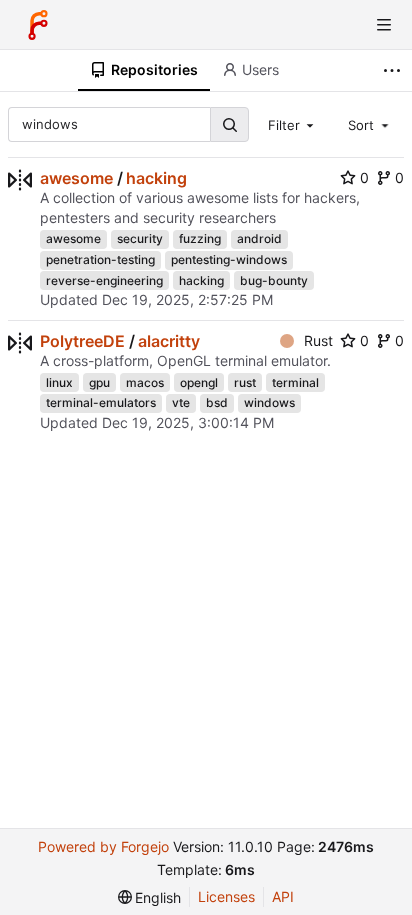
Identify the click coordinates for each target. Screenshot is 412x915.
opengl (199, 382)
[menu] (150, 897)
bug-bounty (274, 280)
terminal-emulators (101, 402)
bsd (217, 402)
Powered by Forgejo (103, 846)
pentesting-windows (229, 259)
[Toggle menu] (384, 25)
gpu (99, 382)
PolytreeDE (82, 341)
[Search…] (229, 124)
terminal (295, 382)
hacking (156, 178)
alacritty (169, 341)
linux (59, 382)
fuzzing (200, 238)
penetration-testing (100, 259)
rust (245, 382)
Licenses (226, 896)
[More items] (394, 70)
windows (269, 402)
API (283, 896)
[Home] (38, 25)
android (259, 238)
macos (145, 382)
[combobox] (293, 124)
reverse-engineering (104, 280)
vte (181, 402)
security (140, 238)
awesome (76, 178)
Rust (318, 340)
